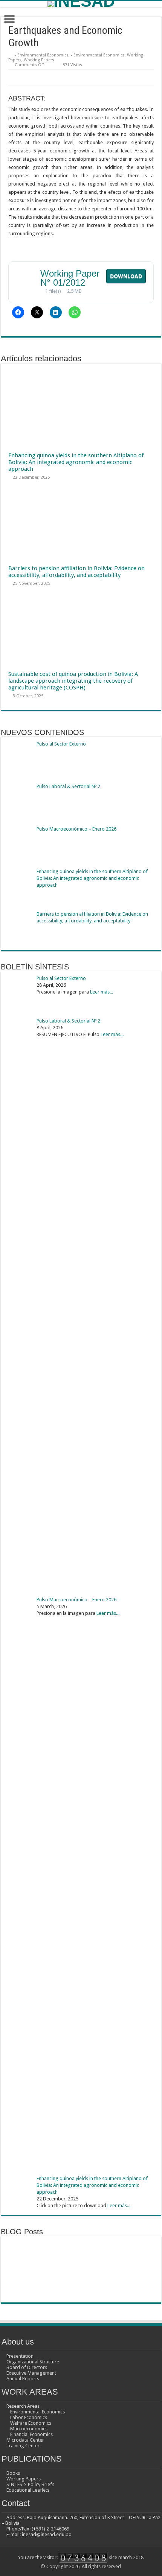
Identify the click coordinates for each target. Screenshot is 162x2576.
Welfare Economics (31, 2423)
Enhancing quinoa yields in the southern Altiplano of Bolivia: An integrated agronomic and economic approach (76, 462)
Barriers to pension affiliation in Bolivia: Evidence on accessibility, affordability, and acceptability (76, 572)
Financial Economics (31, 2434)
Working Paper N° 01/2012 (70, 278)
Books (13, 2473)
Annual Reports (23, 2379)
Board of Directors (27, 2367)
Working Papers (39, 60)
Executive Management (31, 2373)
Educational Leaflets (28, 2490)
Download (126, 276)
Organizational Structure (33, 2362)
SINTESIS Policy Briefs (30, 2484)
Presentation (20, 2356)
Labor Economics (29, 2417)
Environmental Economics (37, 2412)
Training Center (23, 2446)
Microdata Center (25, 2440)
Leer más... (102, 992)
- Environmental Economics (42, 55)
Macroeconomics (29, 2429)
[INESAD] (81, 4)
